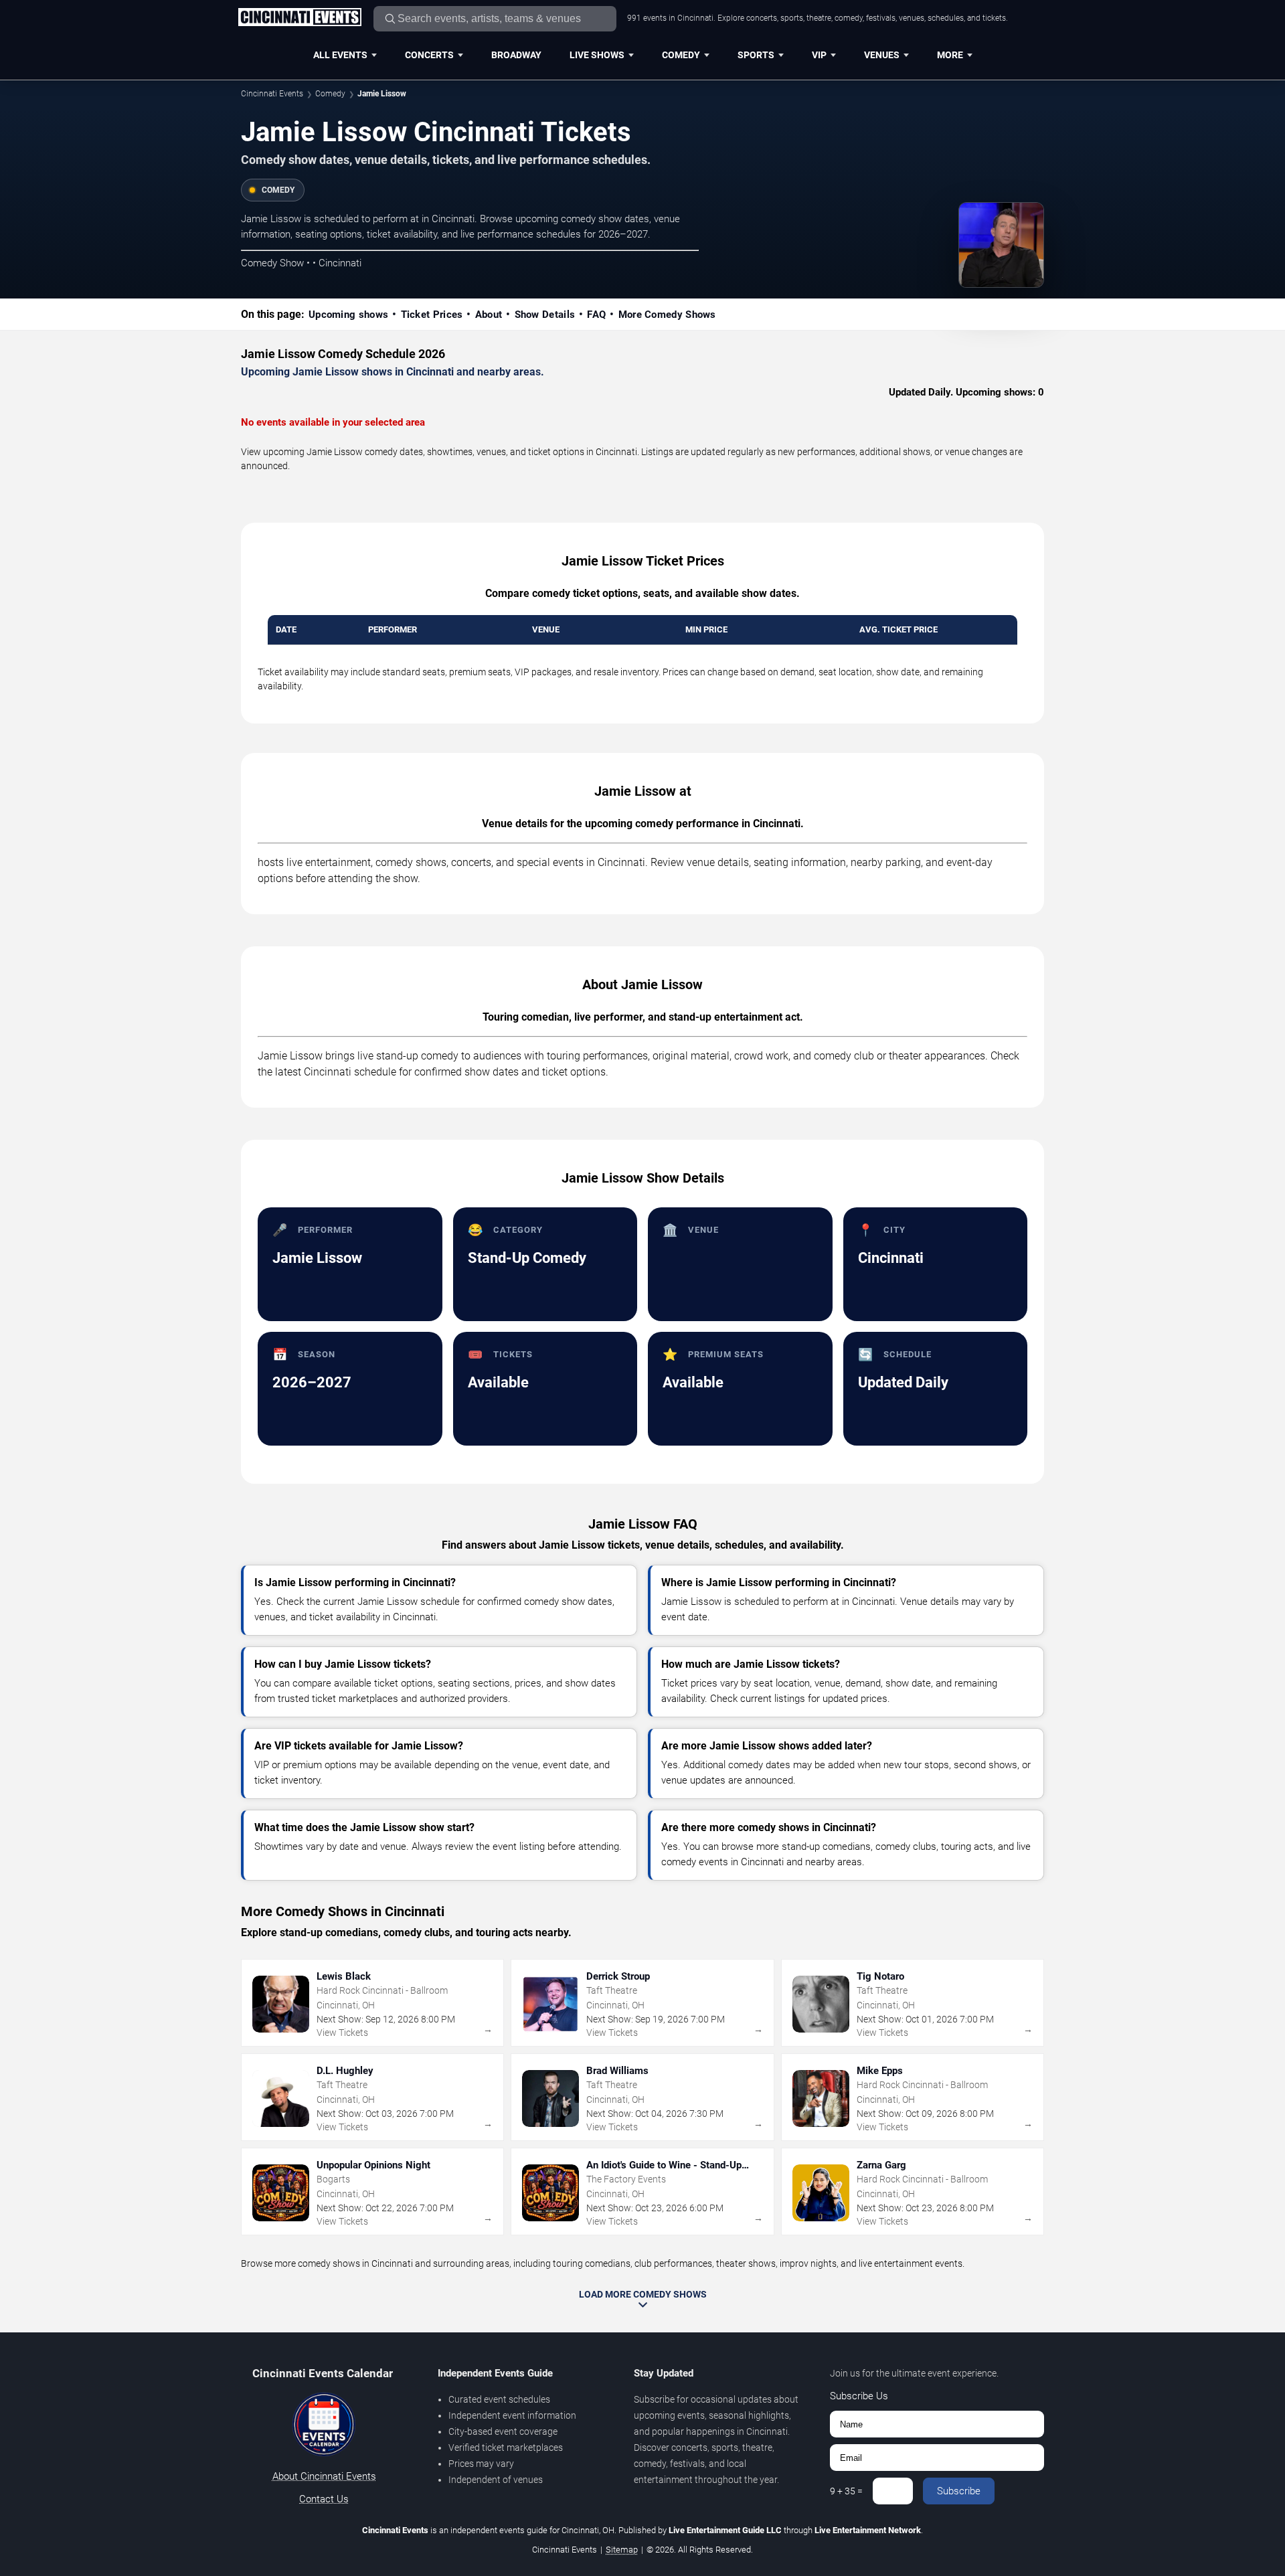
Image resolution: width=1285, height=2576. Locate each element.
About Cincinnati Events (324, 2476)
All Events (340, 55)
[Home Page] (299, 18)
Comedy (681, 55)
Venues (882, 55)
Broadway (516, 55)
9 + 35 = (846, 2491)
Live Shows (597, 55)
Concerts (429, 55)
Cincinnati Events (272, 94)
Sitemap (622, 2550)
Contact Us (324, 2499)
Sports (756, 55)
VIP (819, 55)
